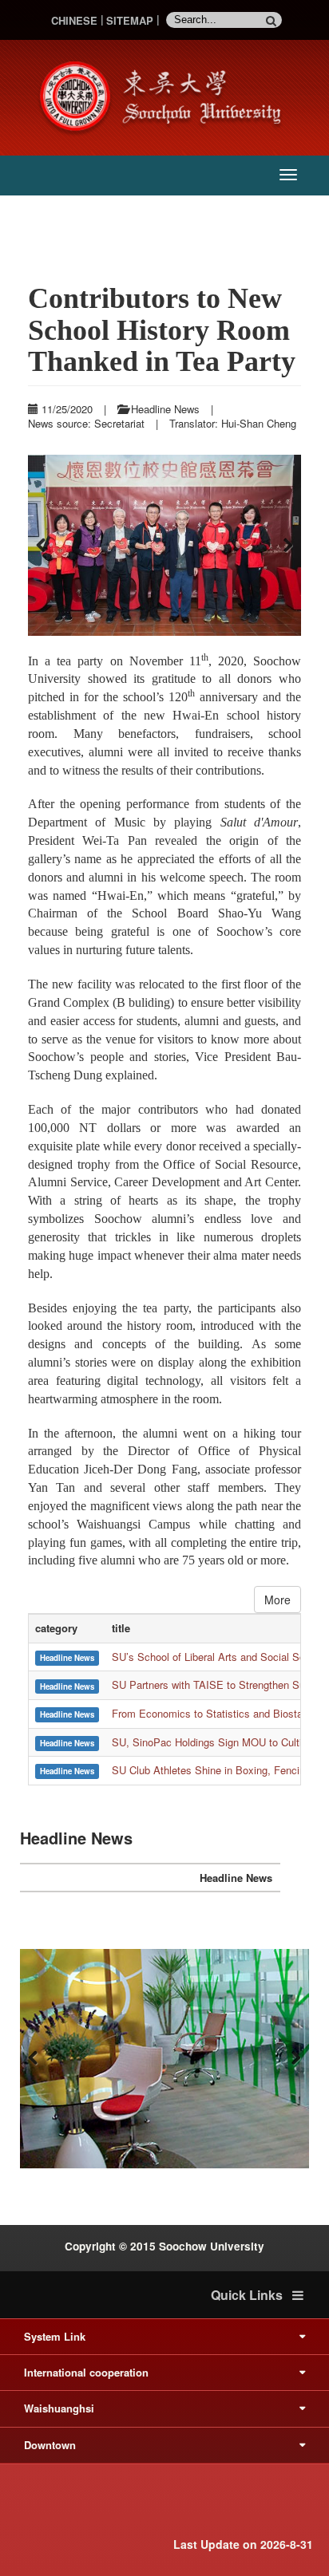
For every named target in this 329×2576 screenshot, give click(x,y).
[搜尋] (274, 20)
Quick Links (252, 2295)
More (277, 1600)
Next (285, 546)
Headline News (236, 1878)
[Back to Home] (164, 96)
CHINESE (74, 20)
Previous (44, 546)
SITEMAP (130, 20)
